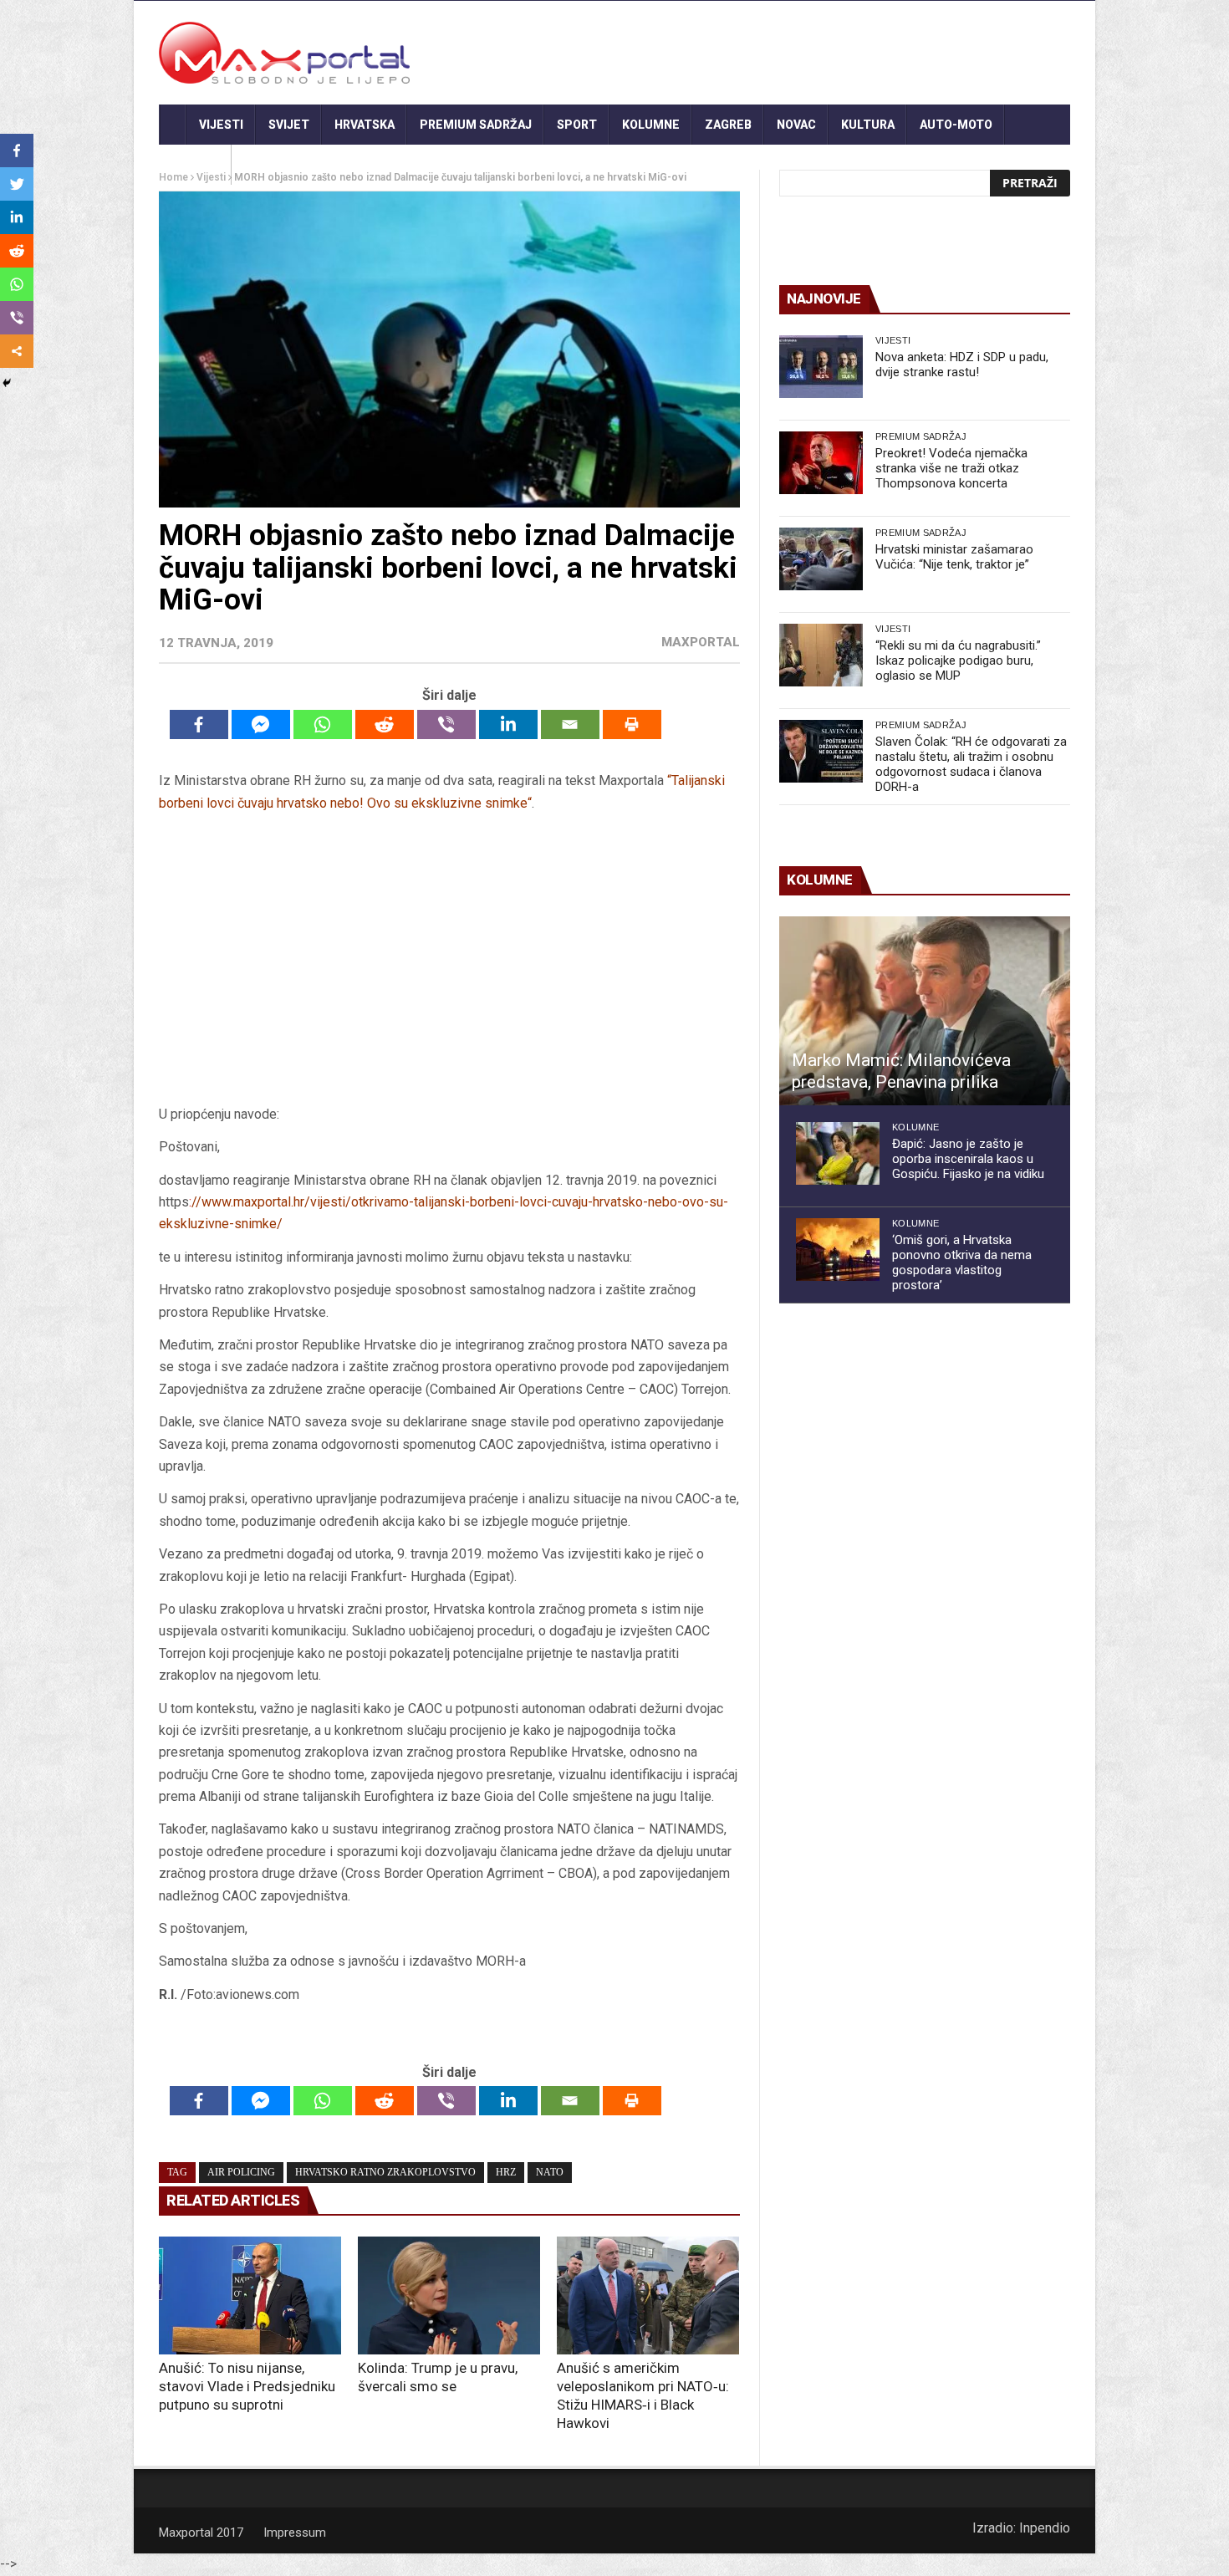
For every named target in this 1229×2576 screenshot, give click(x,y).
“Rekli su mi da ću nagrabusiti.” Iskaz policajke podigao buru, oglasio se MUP (958, 661)
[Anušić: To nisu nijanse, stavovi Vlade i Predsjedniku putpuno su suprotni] (250, 2296)
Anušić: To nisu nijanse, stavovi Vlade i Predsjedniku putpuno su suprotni (247, 2386)
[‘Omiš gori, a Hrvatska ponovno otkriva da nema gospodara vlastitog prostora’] (838, 1250)
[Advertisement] (449, 965)
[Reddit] (385, 724)
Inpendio (1045, 2528)
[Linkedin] (508, 724)
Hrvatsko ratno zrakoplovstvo (385, 2172)
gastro (195, 165)
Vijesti (221, 125)
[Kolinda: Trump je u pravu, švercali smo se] (449, 2296)
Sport (577, 125)
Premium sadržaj (476, 125)
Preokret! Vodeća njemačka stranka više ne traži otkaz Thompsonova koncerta (951, 468)
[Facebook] (199, 724)
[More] (17, 351)
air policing (241, 2172)
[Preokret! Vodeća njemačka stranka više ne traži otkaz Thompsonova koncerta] (821, 463)
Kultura (868, 125)
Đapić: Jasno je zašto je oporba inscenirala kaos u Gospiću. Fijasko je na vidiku (968, 1159)
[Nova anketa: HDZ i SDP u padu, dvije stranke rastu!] (821, 367)
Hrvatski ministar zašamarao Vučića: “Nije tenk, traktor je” (954, 557)
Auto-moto (956, 125)
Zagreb (728, 125)
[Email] (570, 724)
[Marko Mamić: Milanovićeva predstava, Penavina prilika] (925, 1011)
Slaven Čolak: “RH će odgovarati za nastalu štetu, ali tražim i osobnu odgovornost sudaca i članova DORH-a (971, 764)
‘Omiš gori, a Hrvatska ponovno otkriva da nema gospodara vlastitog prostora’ (962, 1262)
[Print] (632, 724)
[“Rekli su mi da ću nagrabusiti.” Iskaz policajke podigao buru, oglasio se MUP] (821, 655)
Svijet (289, 125)
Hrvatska (365, 125)
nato (550, 2172)
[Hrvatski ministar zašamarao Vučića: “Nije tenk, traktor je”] (821, 559)
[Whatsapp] (323, 724)
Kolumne (651, 125)
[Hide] (7, 383)
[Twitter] (17, 184)
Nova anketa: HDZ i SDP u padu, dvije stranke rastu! (962, 365)
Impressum (295, 2533)
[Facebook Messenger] (261, 724)
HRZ (506, 2172)
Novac (796, 125)
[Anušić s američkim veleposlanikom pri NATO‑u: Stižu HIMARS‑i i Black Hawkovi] (648, 2296)
